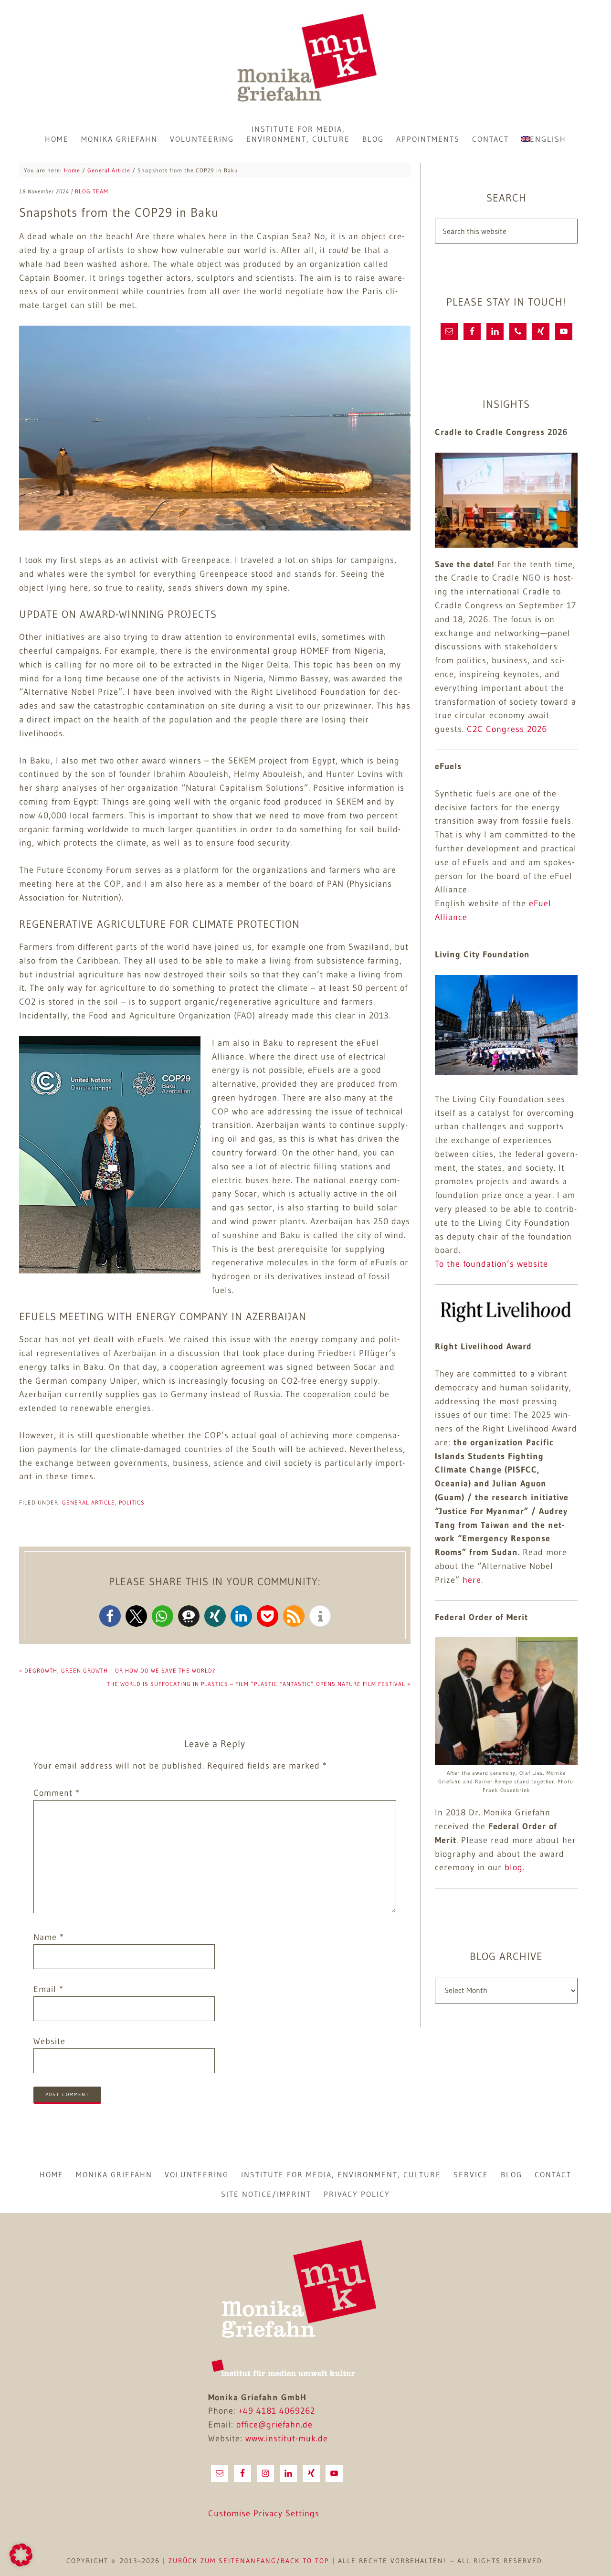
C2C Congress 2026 (507, 729)
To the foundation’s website (491, 1264)
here (472, 1580)
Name (49, 1937)
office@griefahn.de (274, 2425)
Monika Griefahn (305, 60)
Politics (132, 1502)
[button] (110, 1616)
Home (52, 2174)
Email (48, 1989)
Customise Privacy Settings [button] (264, 2513)
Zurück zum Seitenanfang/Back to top (249, 2561)
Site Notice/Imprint (266, 2194)
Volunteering (197, 2174)
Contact (553, 2174)
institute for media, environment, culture (341, 2174)
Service (471, 2174)
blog (514, 1867)
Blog (511, 2174)
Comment (57, 1793)
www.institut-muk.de (287, 2438)
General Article (89, 1502)
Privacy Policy (357, 2194)
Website (49, 2041)
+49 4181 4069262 (277, 2411)
